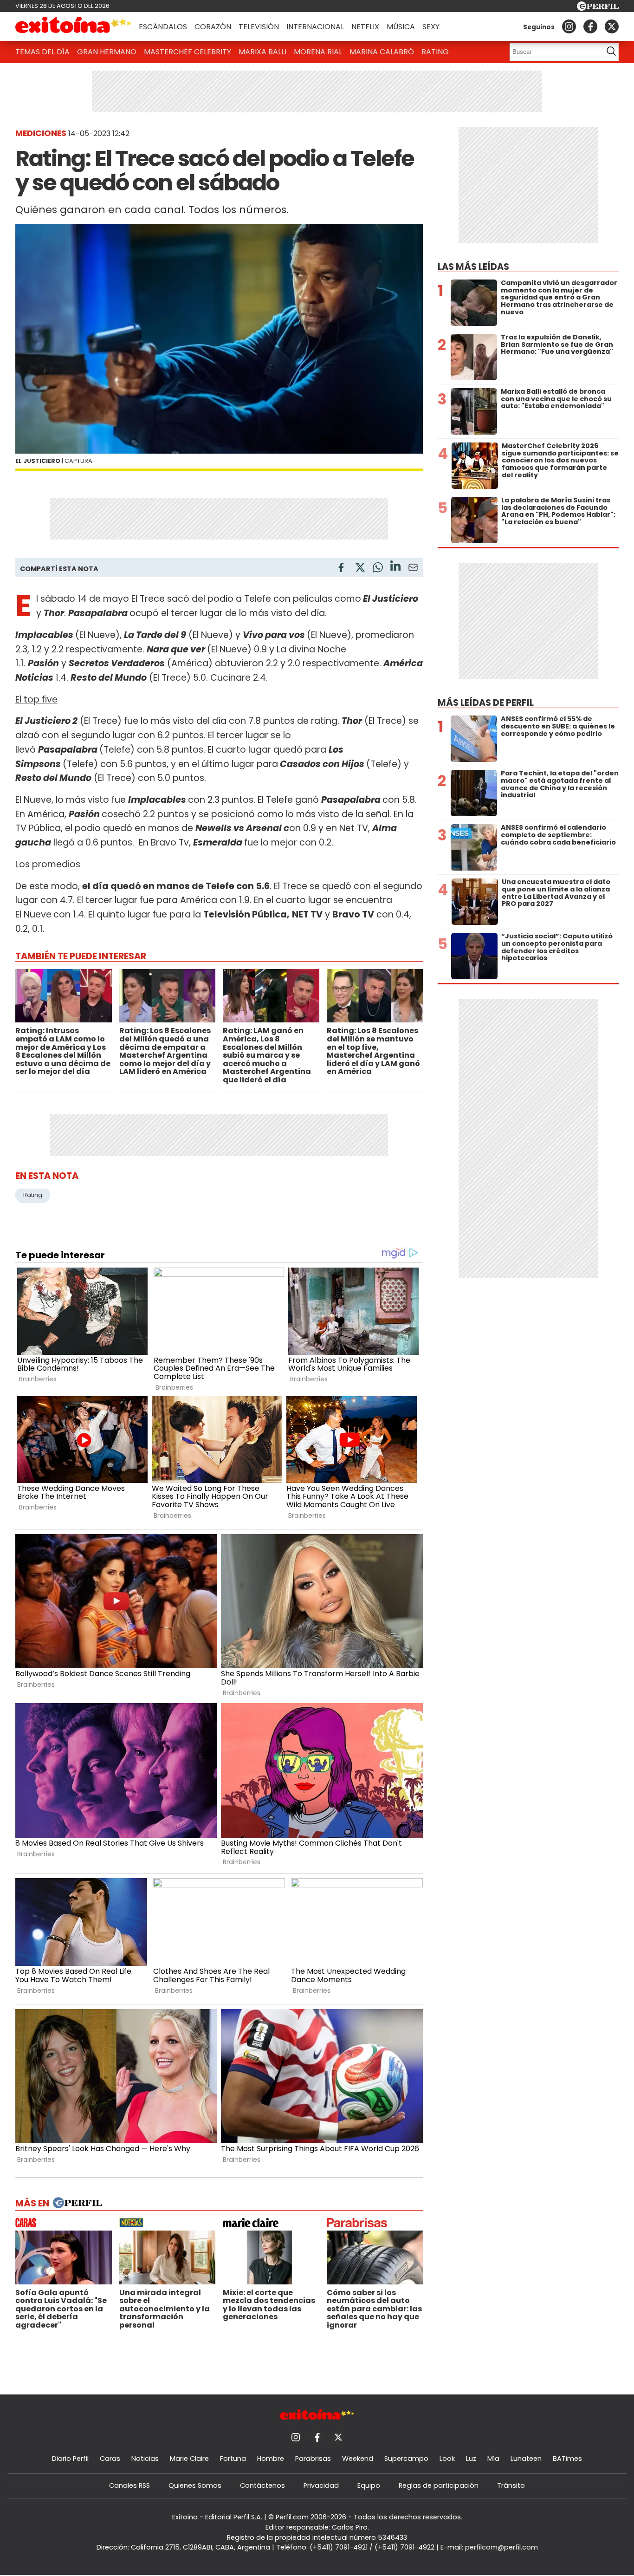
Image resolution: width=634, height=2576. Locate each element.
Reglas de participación (439, 2485)
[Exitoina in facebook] (590, 26)
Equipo (369, 2485)
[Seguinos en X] (612, 26)
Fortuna (233, 2459)
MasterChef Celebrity (188, 52)
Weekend (358, 2459)
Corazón (213, 27)
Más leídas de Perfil (486, 703)
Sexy (431, 27)
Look (447, 2459)
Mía (493, 2459)
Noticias (145, 2459)
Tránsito (511, 2485)
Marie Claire (189, 2459)
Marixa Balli (262, 52)
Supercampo (406, 2459)
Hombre (271, 2459)
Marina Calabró (382, 52)
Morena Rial (318, 52)
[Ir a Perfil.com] (598, 8)
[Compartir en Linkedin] (395, 567)
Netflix (365, 27)
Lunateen (526, 2459)
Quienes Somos (195, 2485)
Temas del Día (42, 52)
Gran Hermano (107, 52)
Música (401, 27)
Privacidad (321, 2485)
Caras (110, 2459)
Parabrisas (313, 2459)
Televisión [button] (259, 27)
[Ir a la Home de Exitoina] (73, 26)
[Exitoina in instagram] (569, 26)
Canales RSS (129, 2485)
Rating (435, 52)
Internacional (315, 27)
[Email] (413, 569)
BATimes (567, 2459)
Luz (471, 2459)
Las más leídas (473, 267)
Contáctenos (262, 2485)
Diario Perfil (70, 2459)
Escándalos (163, 27)
